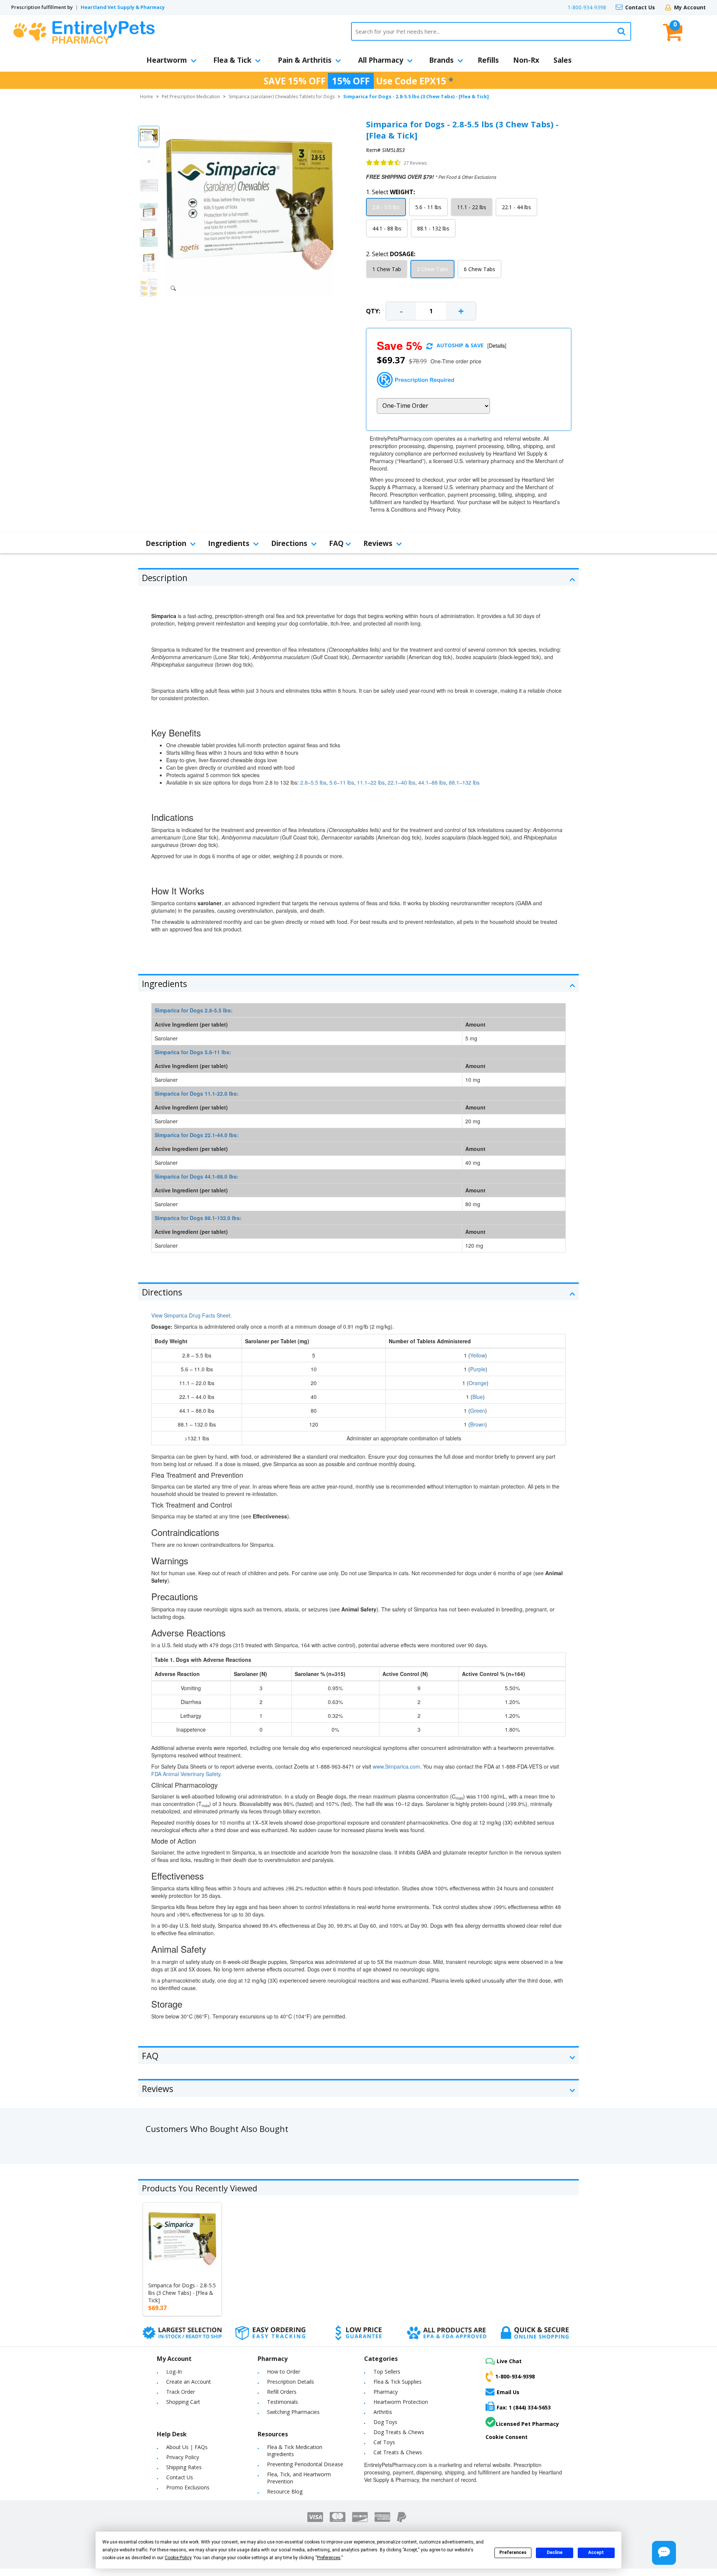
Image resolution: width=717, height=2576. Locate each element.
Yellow (478, 1355)
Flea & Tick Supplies (398, 2382)
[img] (384, 163)
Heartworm (167, 60)
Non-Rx (526, 60)
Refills (488, 60)
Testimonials (283, 2402)
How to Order (284, 2372)
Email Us (508, 2392)
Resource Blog (285, 2491)
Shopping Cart (183, 2402)
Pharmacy (386, 2392)
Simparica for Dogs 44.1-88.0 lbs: (197, 1176)
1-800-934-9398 (587, 7)
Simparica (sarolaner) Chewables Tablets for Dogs (282, 97)
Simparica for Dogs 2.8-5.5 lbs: (194, 1010)
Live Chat (509, 2361)
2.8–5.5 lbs (313, 782)
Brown (478, 1424)
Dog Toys (385, 2422)
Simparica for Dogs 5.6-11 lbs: (193, 1052)
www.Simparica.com (396, 1766)
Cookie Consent (507, 2437)
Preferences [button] (329, 2558)
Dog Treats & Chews (399, 2432)
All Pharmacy (381, 60)
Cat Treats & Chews (398, 2452)
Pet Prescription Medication (191, 97)
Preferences (513, 2552)
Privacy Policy (183, 2457)
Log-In (174, 2372)
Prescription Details (291, 2382)
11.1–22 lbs (371, 782)
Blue (478, 1397)
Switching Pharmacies (293, 2412)
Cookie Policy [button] (178, 2558)
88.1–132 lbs (464, 782)
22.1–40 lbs (401, 782)
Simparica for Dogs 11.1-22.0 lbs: (197, 1093)
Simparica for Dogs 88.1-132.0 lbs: (198, 1218)
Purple (478, 1369)
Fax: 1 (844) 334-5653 (524, 2407)
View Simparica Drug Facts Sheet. (192, 1315)
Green (478, 1410)
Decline (555, 2552)
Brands (441, 60)
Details (497, 345)
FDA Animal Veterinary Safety (186, 1774)
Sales (563, 60)
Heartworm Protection (401, 2402)
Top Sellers (387, 2372)
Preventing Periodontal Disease (305, 2464)
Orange (478, 1383)
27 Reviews (415, 163)
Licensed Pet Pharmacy (527, 2424)
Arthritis (383, 2412)
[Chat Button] (664, 2553)
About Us (177, 2447)
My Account (690, 7)
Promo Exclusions (188, 2487)
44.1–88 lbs (432, 782)
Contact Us (640, 7)
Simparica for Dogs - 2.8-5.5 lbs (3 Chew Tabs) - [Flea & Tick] (182, 2293)
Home (147, 97)
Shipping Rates (184, 2467)
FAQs (201, 2447)
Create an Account (189, 2382)
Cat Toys (384, 2442)
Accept (596, 2552)
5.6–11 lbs (342, 782)
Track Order (181, 2392)
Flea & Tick (232, 60)
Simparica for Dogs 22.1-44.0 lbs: (197, 1135)
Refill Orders (282, 2392)
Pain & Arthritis (305, 60)
